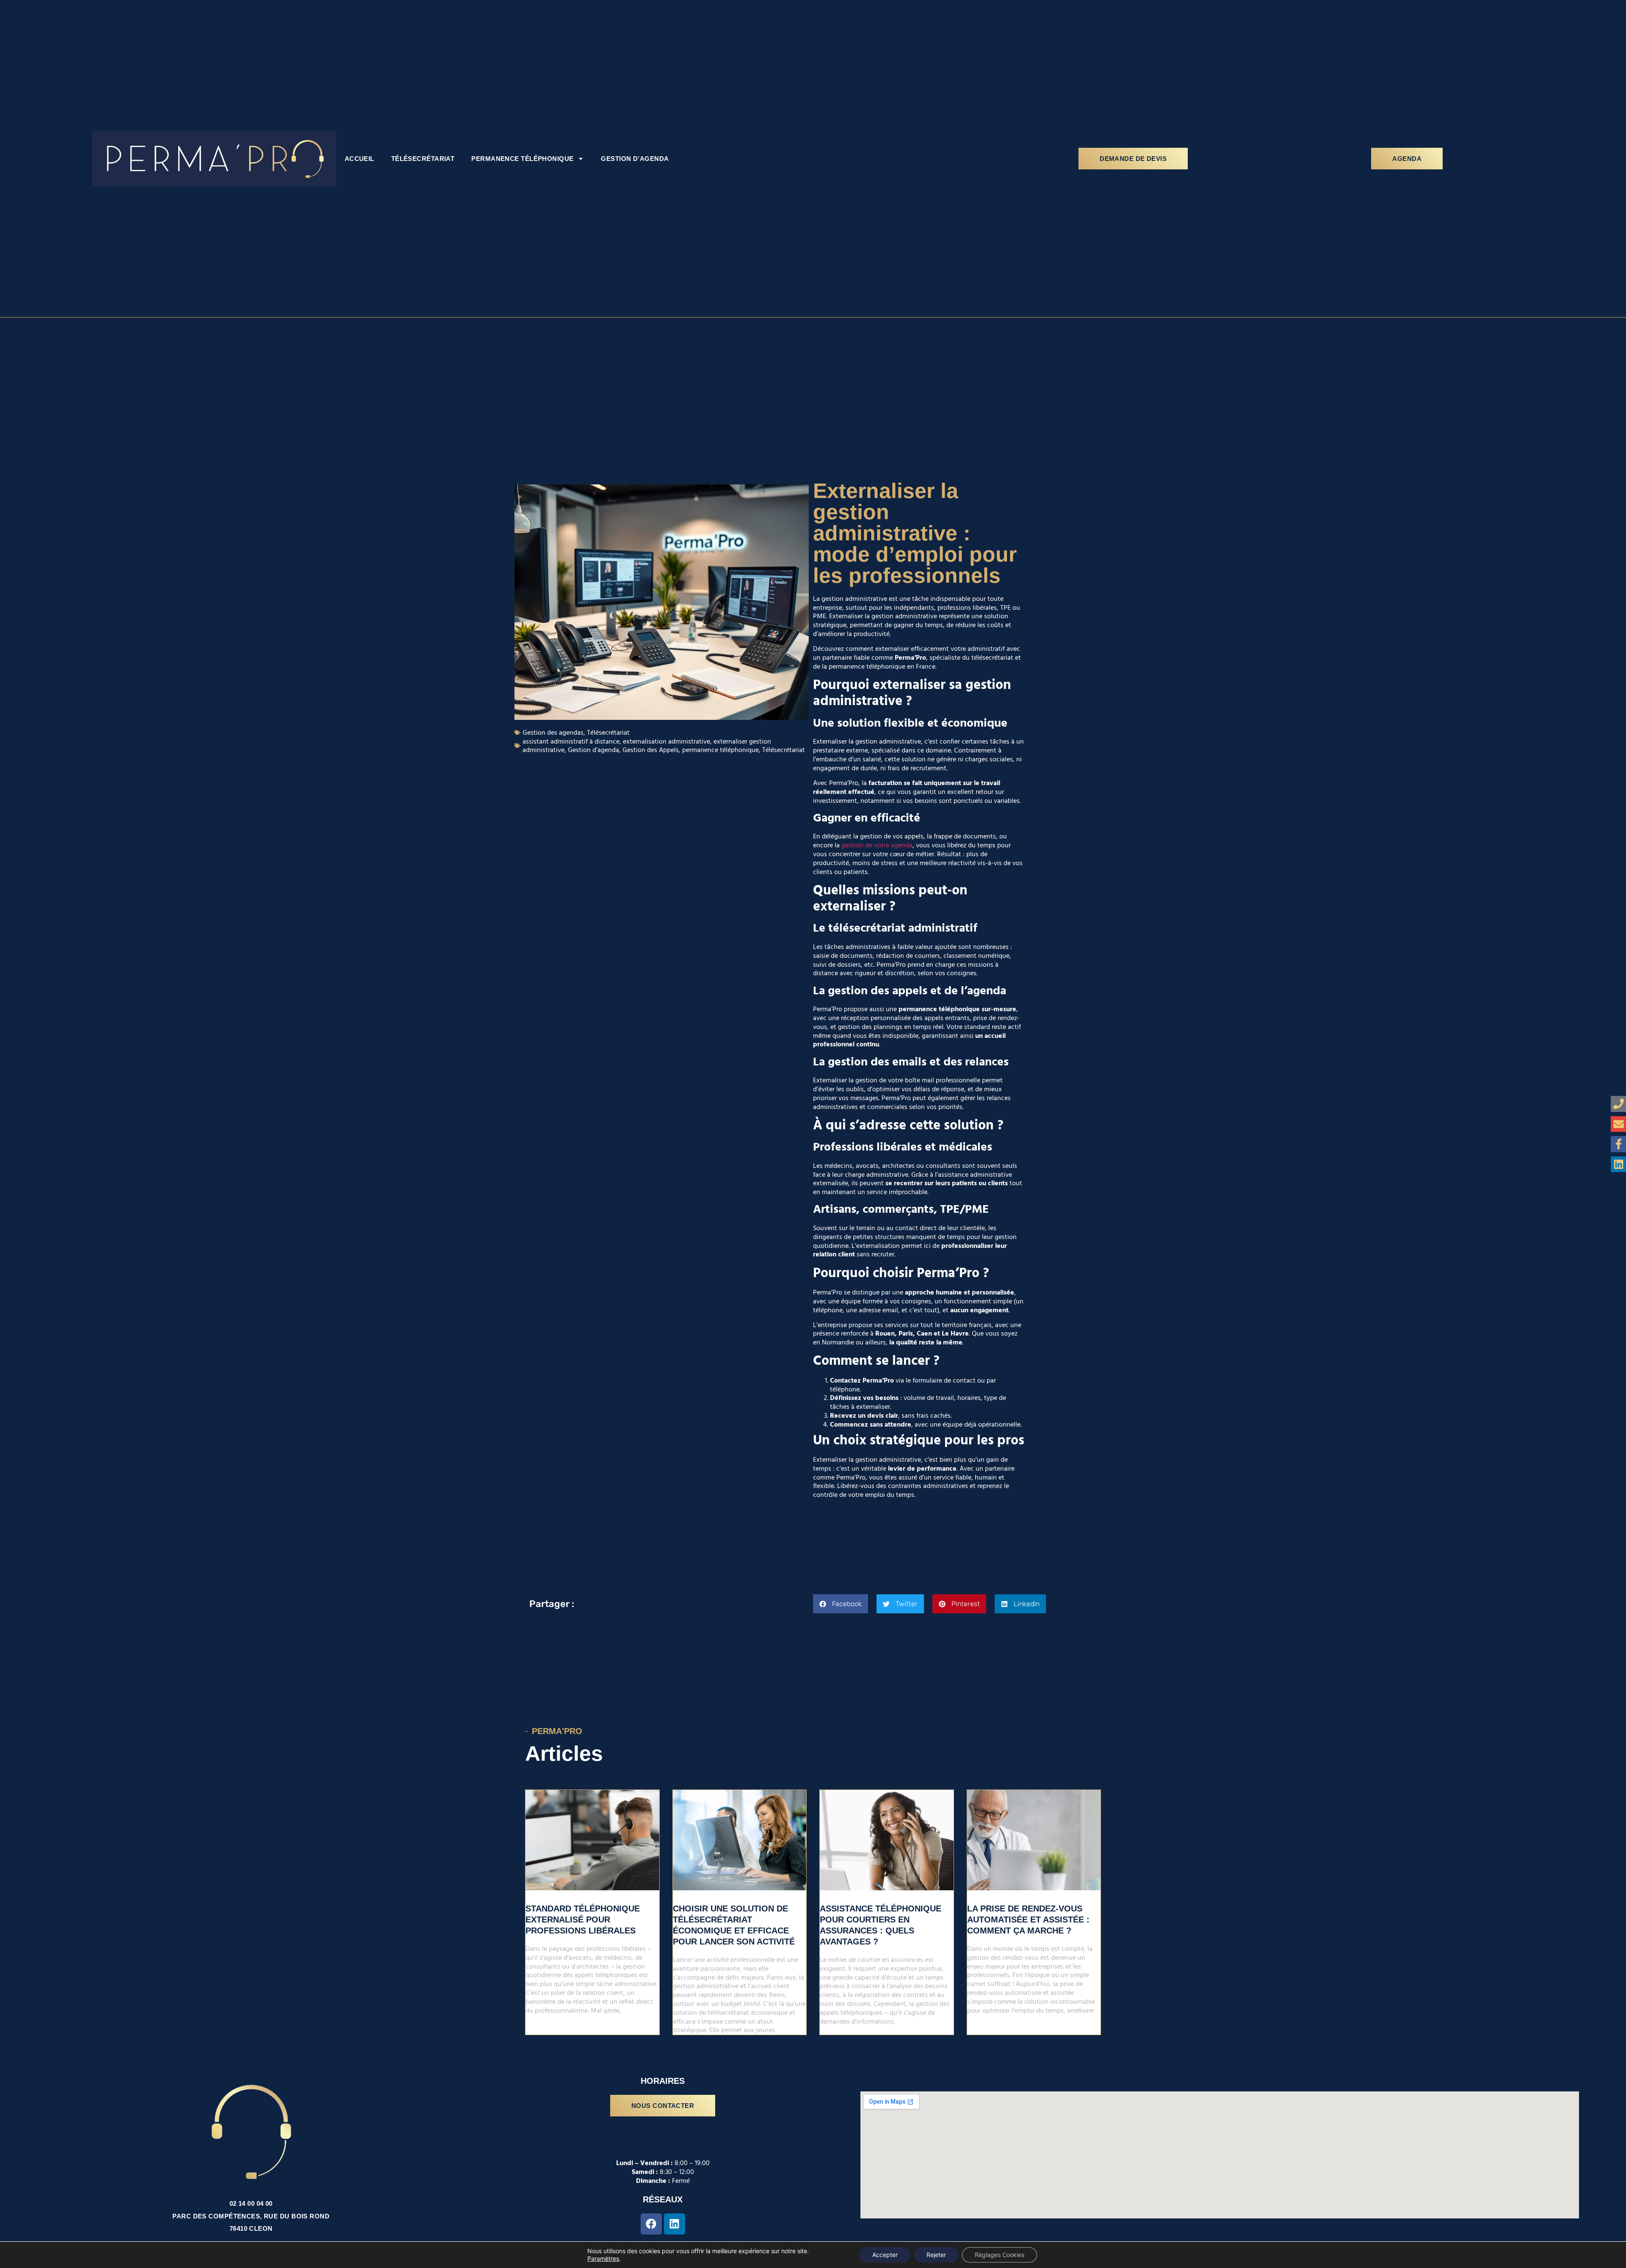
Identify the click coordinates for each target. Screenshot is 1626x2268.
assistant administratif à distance (571, 741)
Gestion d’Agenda (635, 159)
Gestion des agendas (553, 733)
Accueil (359, 159)
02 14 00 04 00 (251, 2203)
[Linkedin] (675, 2224)
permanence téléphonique (720, 750)
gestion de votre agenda (877, 845)
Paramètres (603, 2258)
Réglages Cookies (1000, 2255)
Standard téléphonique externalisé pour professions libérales (583, 1920)
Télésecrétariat (423, 159)
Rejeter (936, 2255)
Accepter (885, 2255)
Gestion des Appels (651, 750)
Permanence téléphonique (522, 159)
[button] (841, 1604)
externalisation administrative (666, 741)
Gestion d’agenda (593, 750)
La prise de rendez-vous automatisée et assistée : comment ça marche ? (1028, 1920)
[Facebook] (651, 2224)
